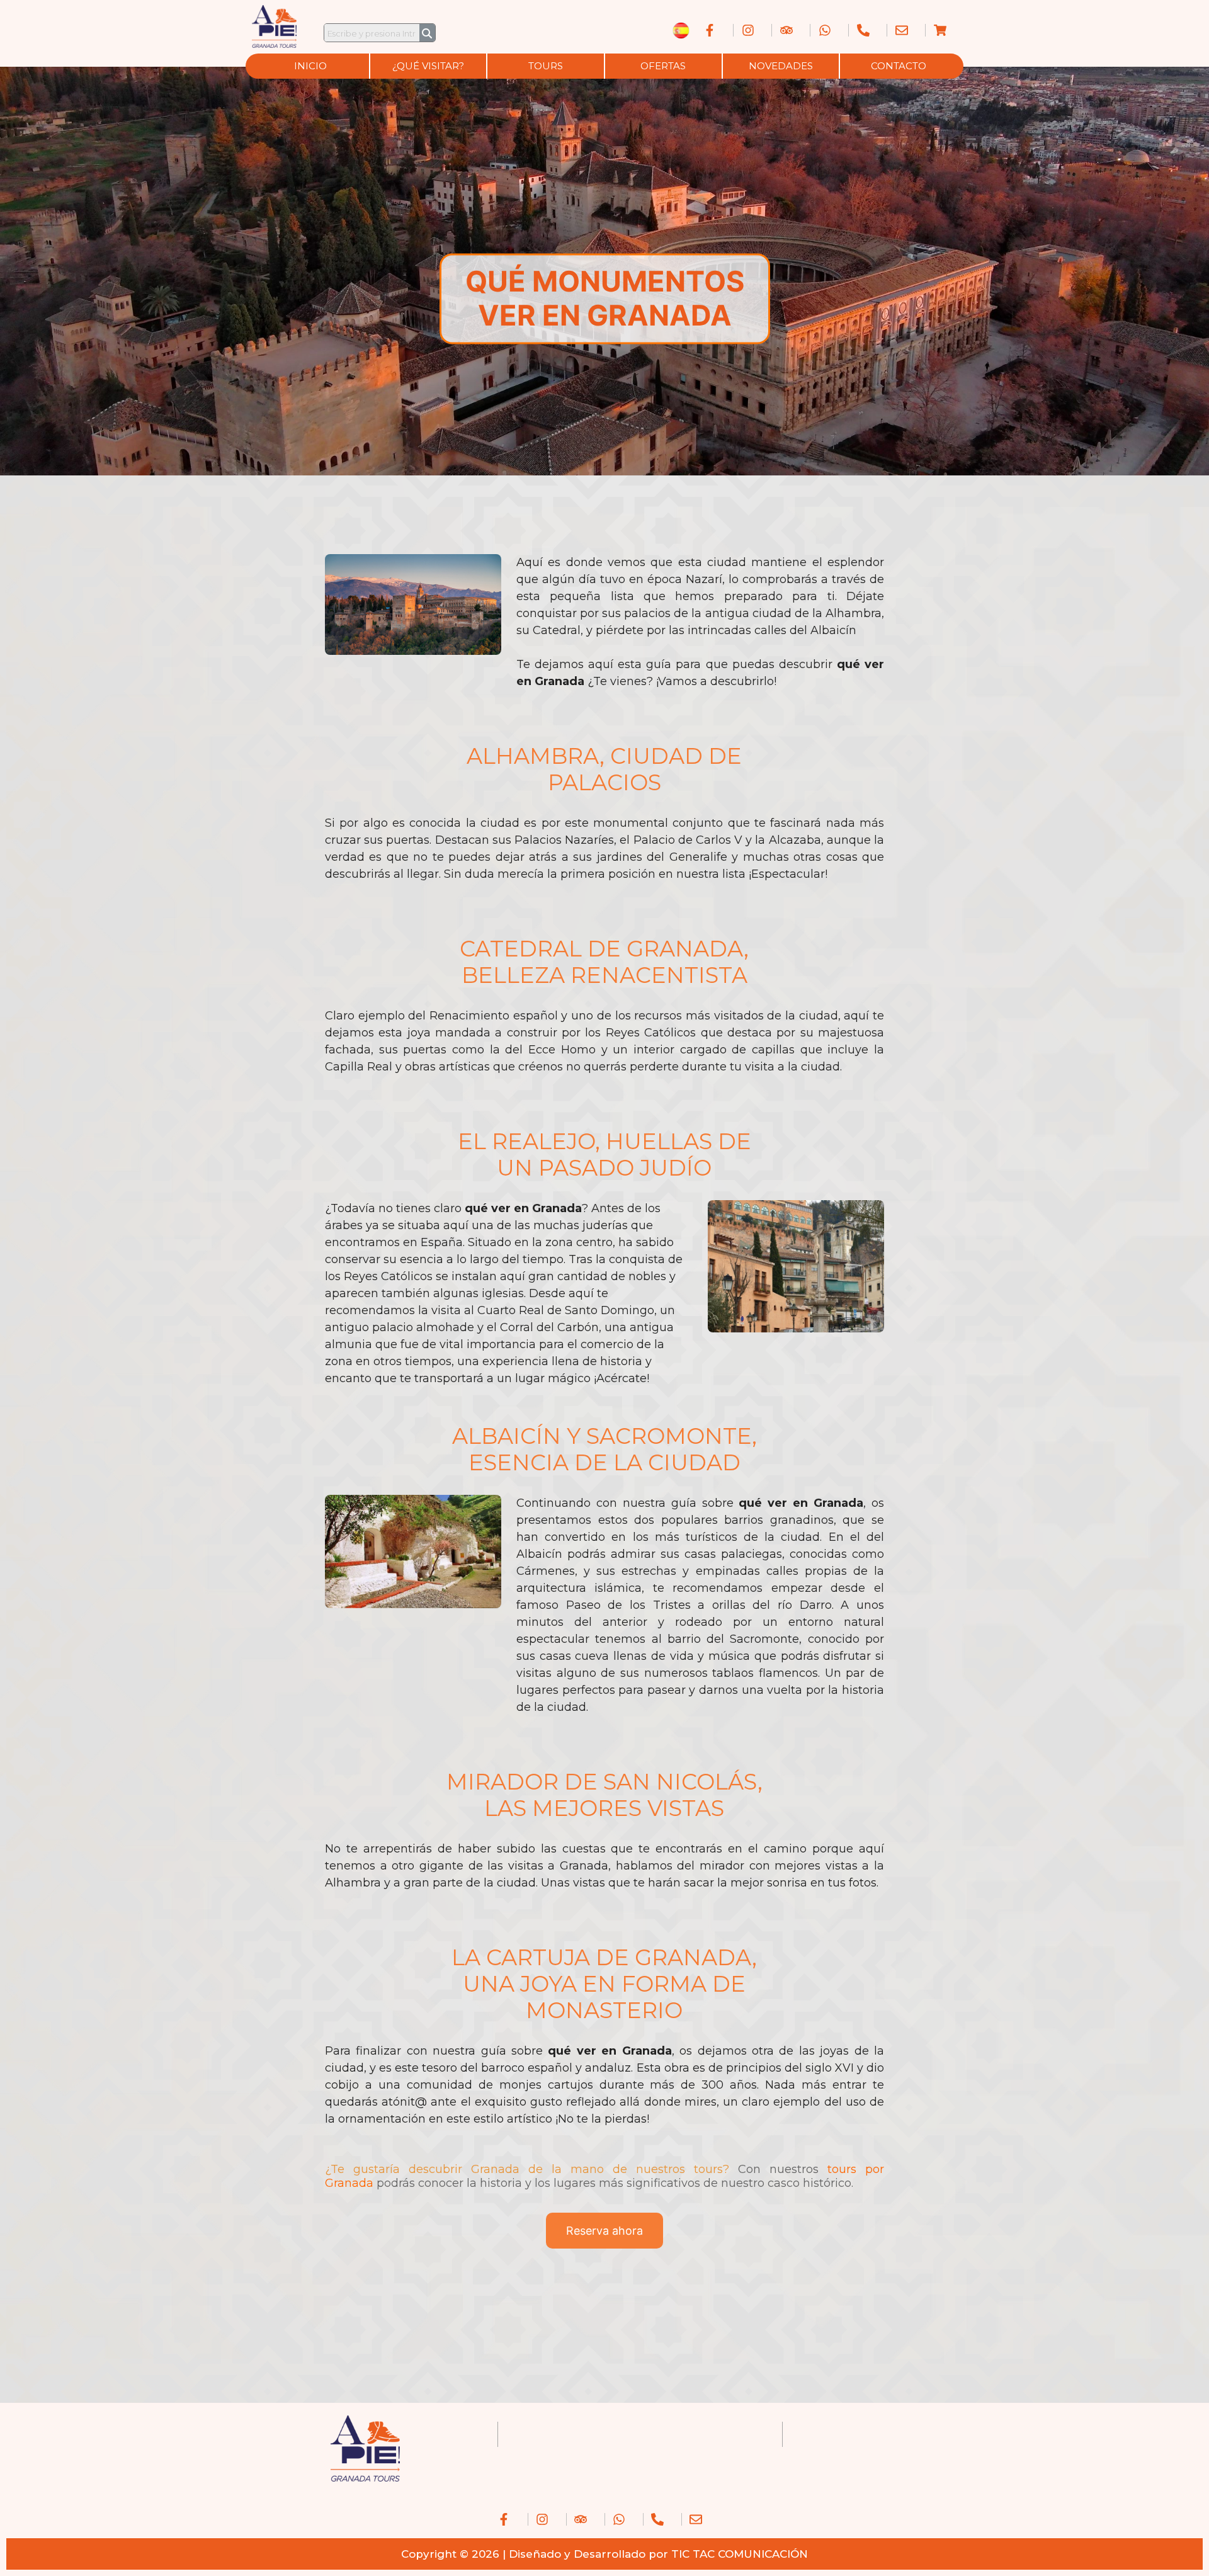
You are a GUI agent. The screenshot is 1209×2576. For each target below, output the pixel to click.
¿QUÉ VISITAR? (428, 66)
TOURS (546, 66)
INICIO (310, 66)
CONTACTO (899, 66)
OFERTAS (663, 66)
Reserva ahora (604, 2231)
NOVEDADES (781, 66)
